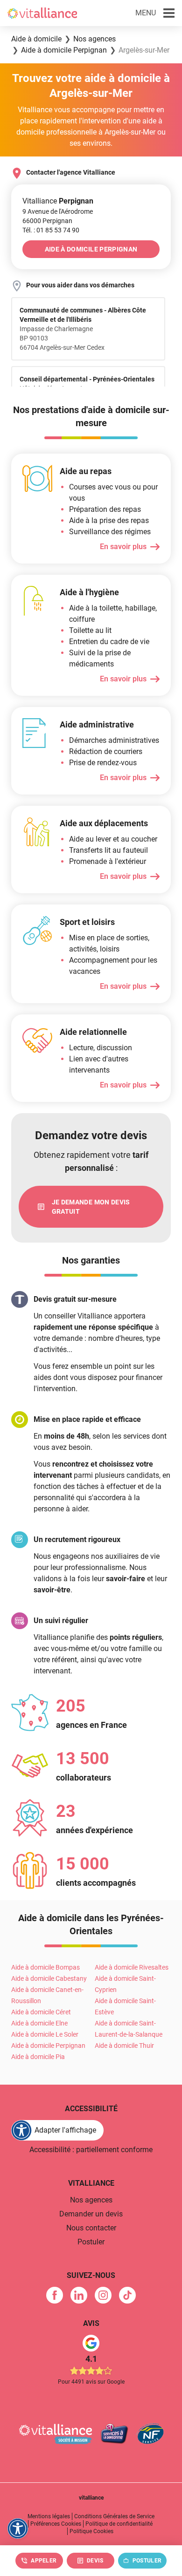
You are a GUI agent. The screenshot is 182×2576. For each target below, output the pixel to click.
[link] (58, 230)
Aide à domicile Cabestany (49, 1978)
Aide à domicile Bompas (45, 1967)
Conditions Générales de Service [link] (114, 2516)
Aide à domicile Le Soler (45, 2034)
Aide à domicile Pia (38, 2057)
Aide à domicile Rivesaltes (132, 1967)
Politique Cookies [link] (91, 2531)
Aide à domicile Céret (41, 2012)
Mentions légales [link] (49, 2516)
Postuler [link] (91, 2242)
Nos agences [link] (91, 2200)
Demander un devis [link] (91, 2214)
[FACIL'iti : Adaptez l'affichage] (18, 2528)
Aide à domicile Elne (39, 2023)
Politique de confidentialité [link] (119, 2524)
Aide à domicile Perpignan (48, 2046)
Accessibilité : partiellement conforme (91, 2150)
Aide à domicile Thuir (124, 2046)
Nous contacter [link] (91, 2228)
